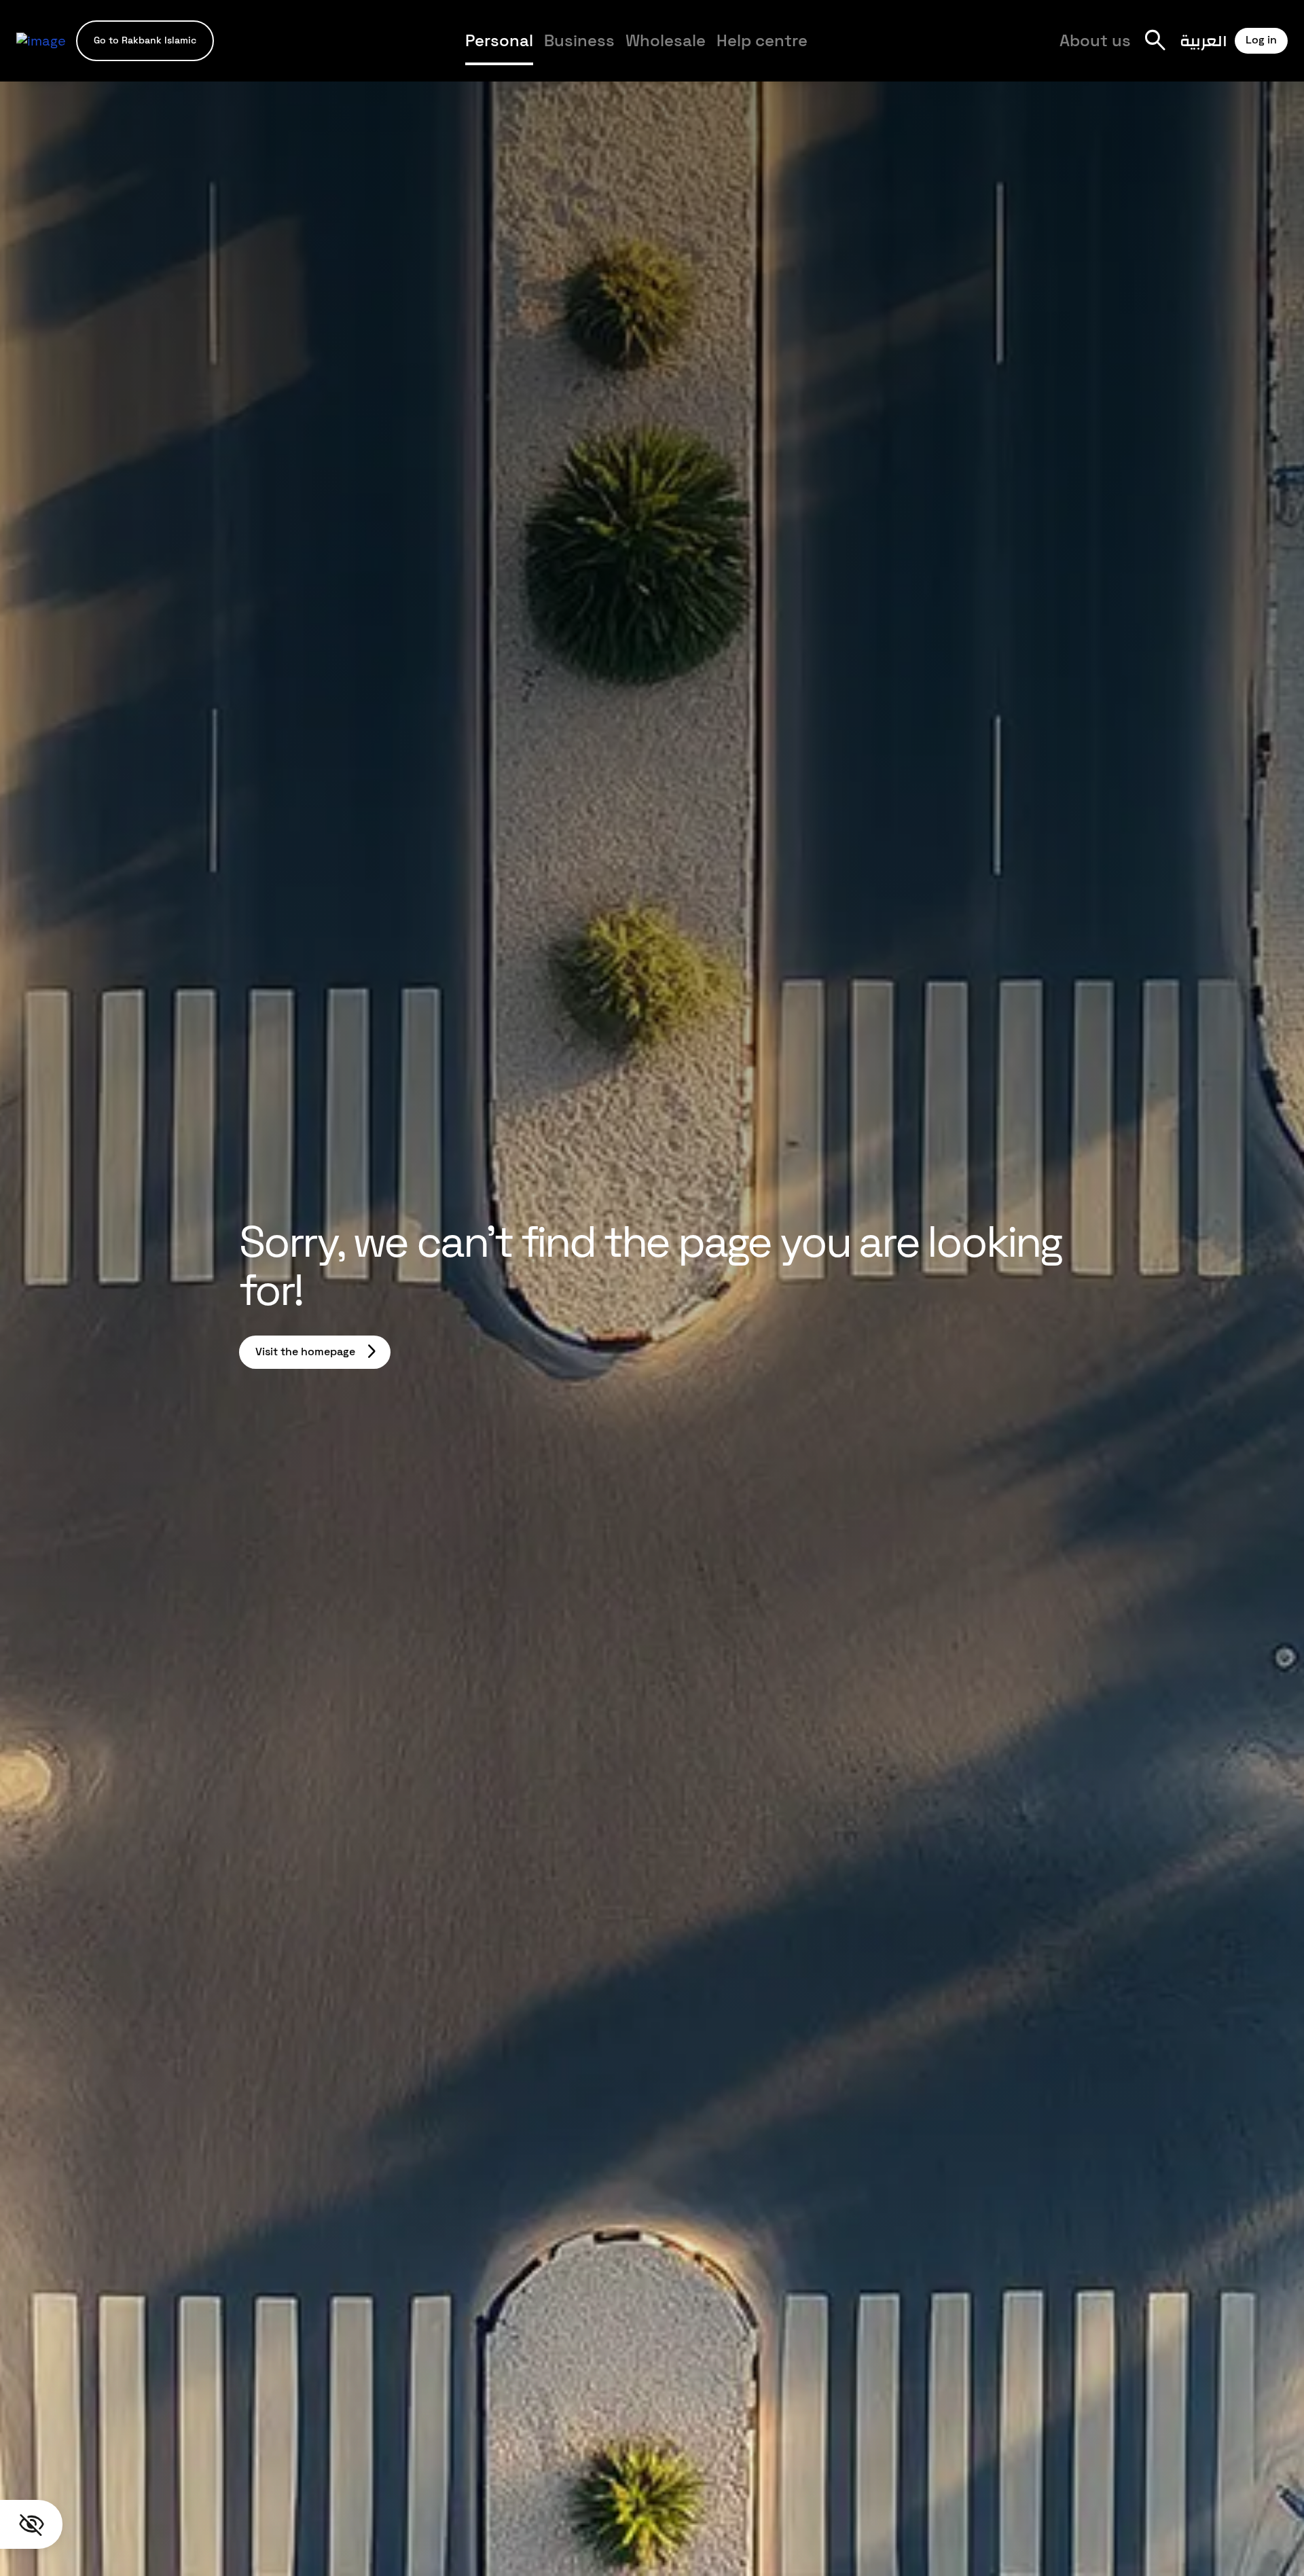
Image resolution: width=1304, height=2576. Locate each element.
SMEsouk (952, 52)
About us (1095, 40)
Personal (499, 40)
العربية (1203, 40)
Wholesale (666, 40)
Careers (958, 52)
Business (579, 40)
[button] (145, 40)
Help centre (762, 40)
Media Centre (873, 52)
